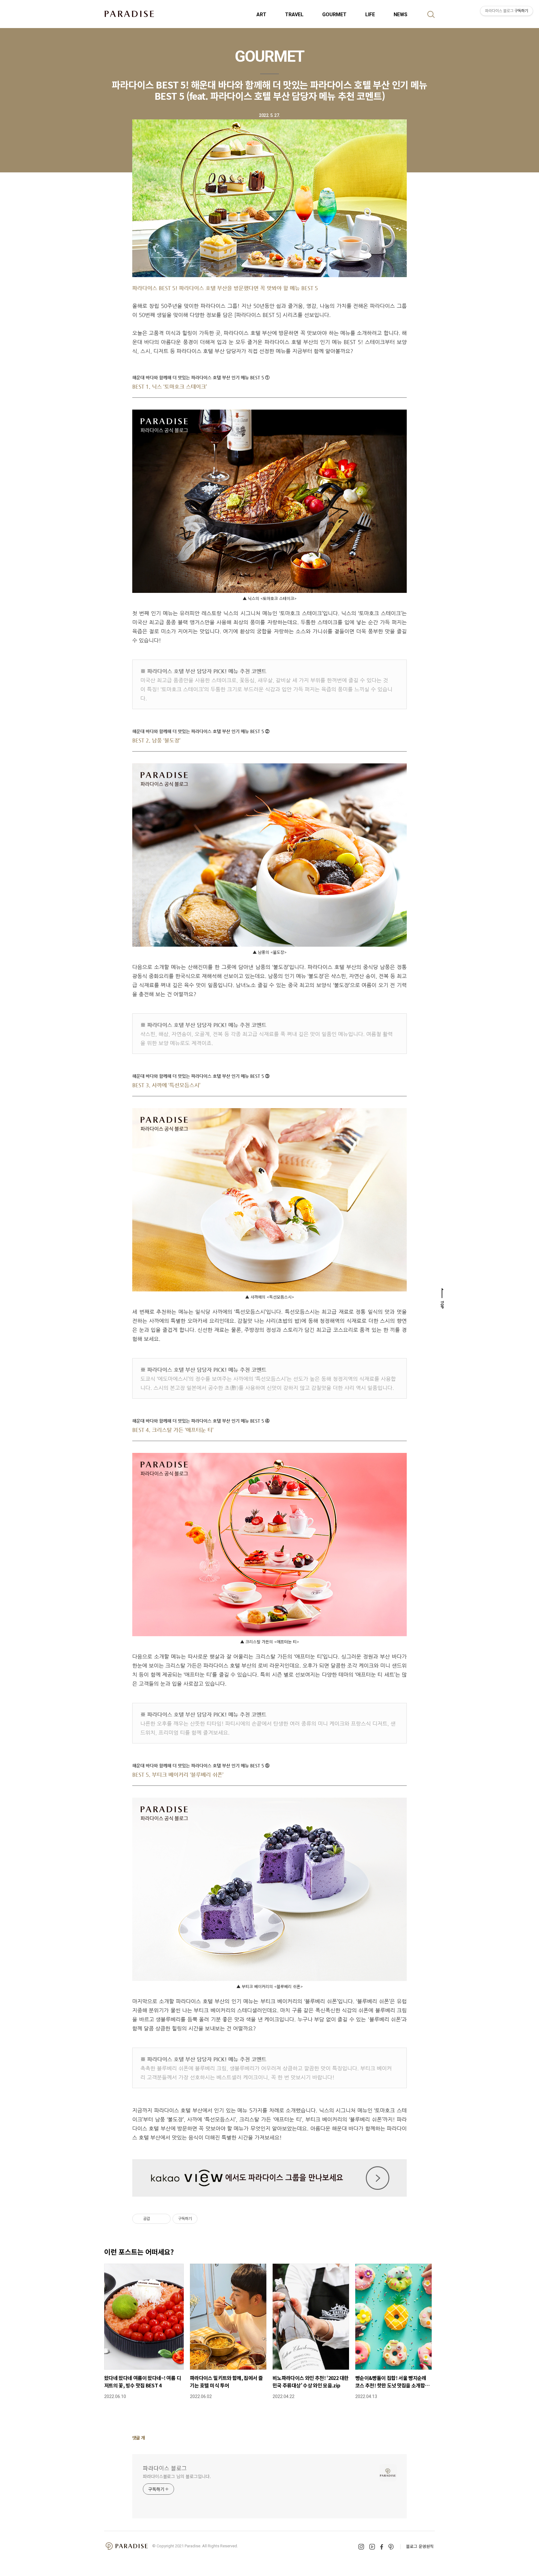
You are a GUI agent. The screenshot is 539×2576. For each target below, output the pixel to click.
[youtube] (372, 2547)
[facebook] (382, 2547)
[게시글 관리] (164, 2219)
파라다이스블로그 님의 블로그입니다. (177, 2476)
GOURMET (334, 14)
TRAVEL (294, 14)
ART (261, 14)
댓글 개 (139, 2438)
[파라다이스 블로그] (129, 14)
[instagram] (361, 2547)
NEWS (401, 14)
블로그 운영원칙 (420, 2546)
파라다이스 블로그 (165, 2468)
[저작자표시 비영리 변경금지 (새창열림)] (206, 2219)
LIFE (370, 14)
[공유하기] (156, 2219)
